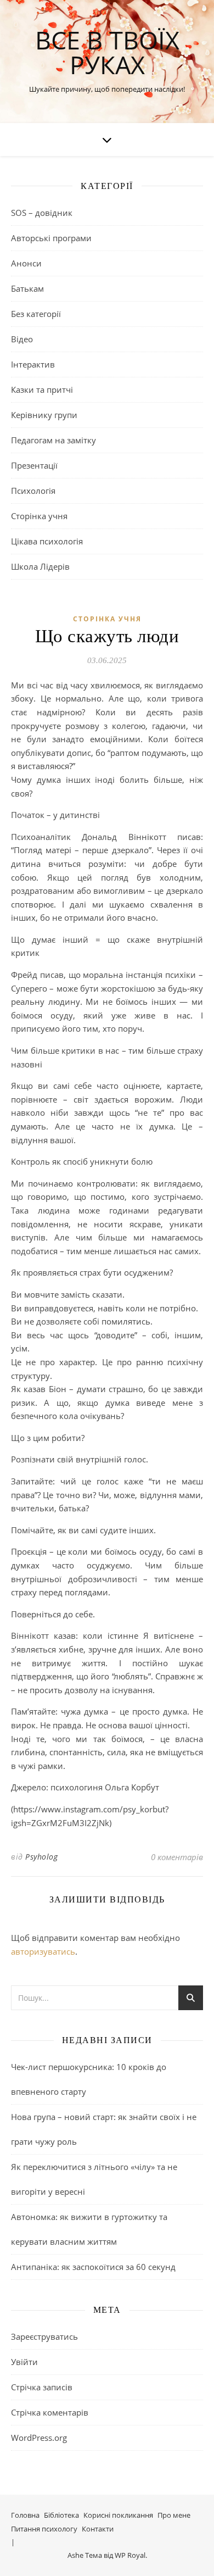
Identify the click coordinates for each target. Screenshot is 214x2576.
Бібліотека (61, 2515)
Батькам (27, 288)
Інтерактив (33, 364)
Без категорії (36, 314)
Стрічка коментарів (50, 2412)
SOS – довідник (42, 213)
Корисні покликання (118, 2515)
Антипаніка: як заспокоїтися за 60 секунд (93, 2267)
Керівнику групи (44, 415)
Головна (25, 2515)
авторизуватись (43, 1951)
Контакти (98, 2529)
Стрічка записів (42, 2387)
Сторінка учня (39, 516)
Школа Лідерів (40, 566)
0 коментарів (177, 1857)
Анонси (26, 263)
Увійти (24, 2362)
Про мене (174, 2515)
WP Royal (130, 2555)
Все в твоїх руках (107, 52)
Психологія (33, 491)
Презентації (34, 465)
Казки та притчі (42, 390)
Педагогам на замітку (54, 440)
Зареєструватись (44, 2336)
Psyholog (41, 1857)
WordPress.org (39, 2438)
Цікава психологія (47, 541)
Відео (22, 339)
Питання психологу (44, 2529)
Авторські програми (51, 238)
